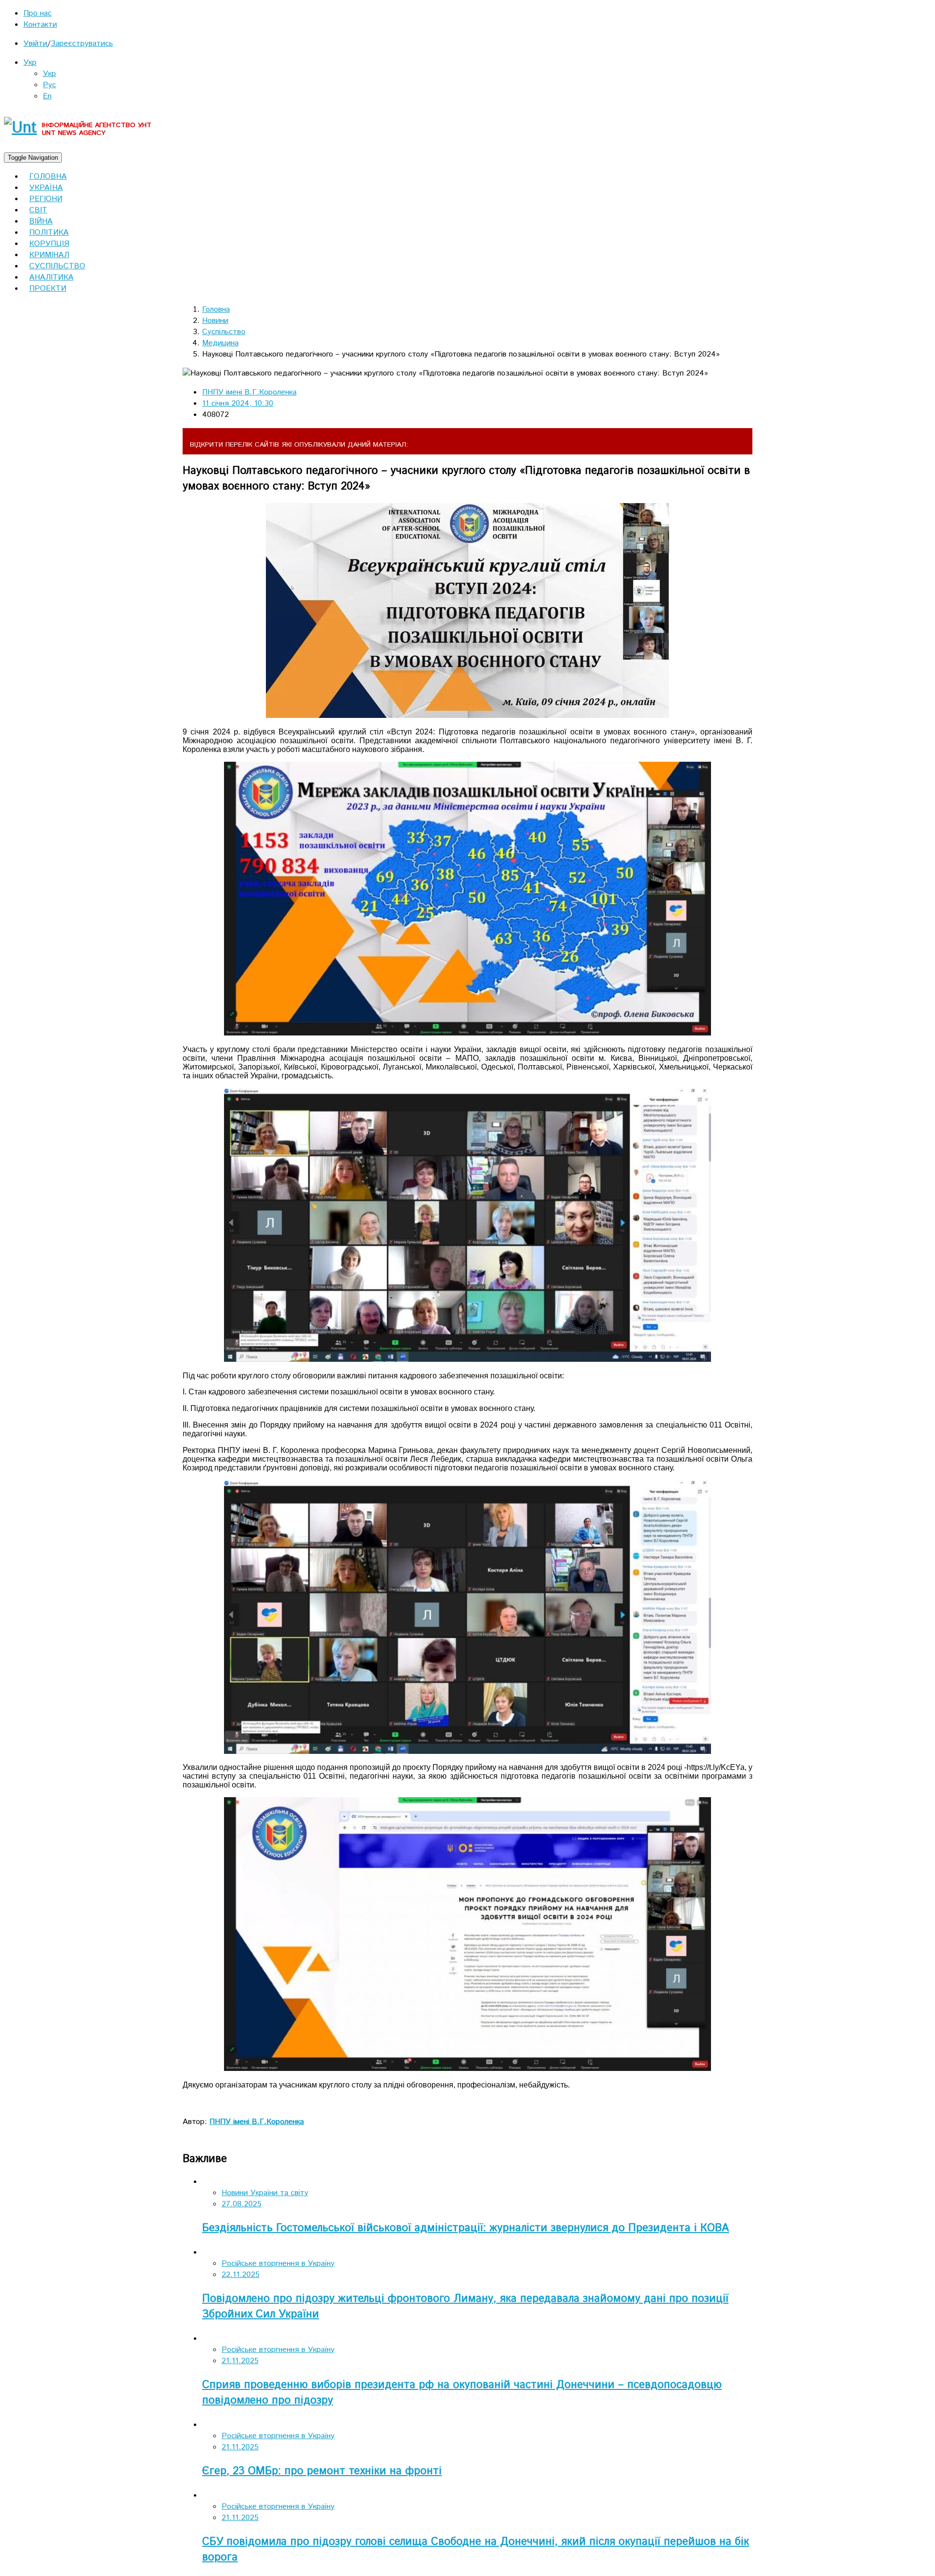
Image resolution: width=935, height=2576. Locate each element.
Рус (49, 85)
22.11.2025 (241, 2275)
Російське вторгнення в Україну (278, 2264)
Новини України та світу (265, 2193)
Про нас (37, 13)
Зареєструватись (82, 44)
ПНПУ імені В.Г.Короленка (249, 392)
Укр (30, 63)
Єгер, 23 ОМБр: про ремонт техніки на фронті (322, 2471)
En (47, 96)
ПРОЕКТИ (48, 289)
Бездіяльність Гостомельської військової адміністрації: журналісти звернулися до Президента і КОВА (466, 2228)
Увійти (35, 44)
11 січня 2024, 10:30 (238, 404)
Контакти (40, 25)
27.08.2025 (242, 2204)
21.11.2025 (240, 2361)
